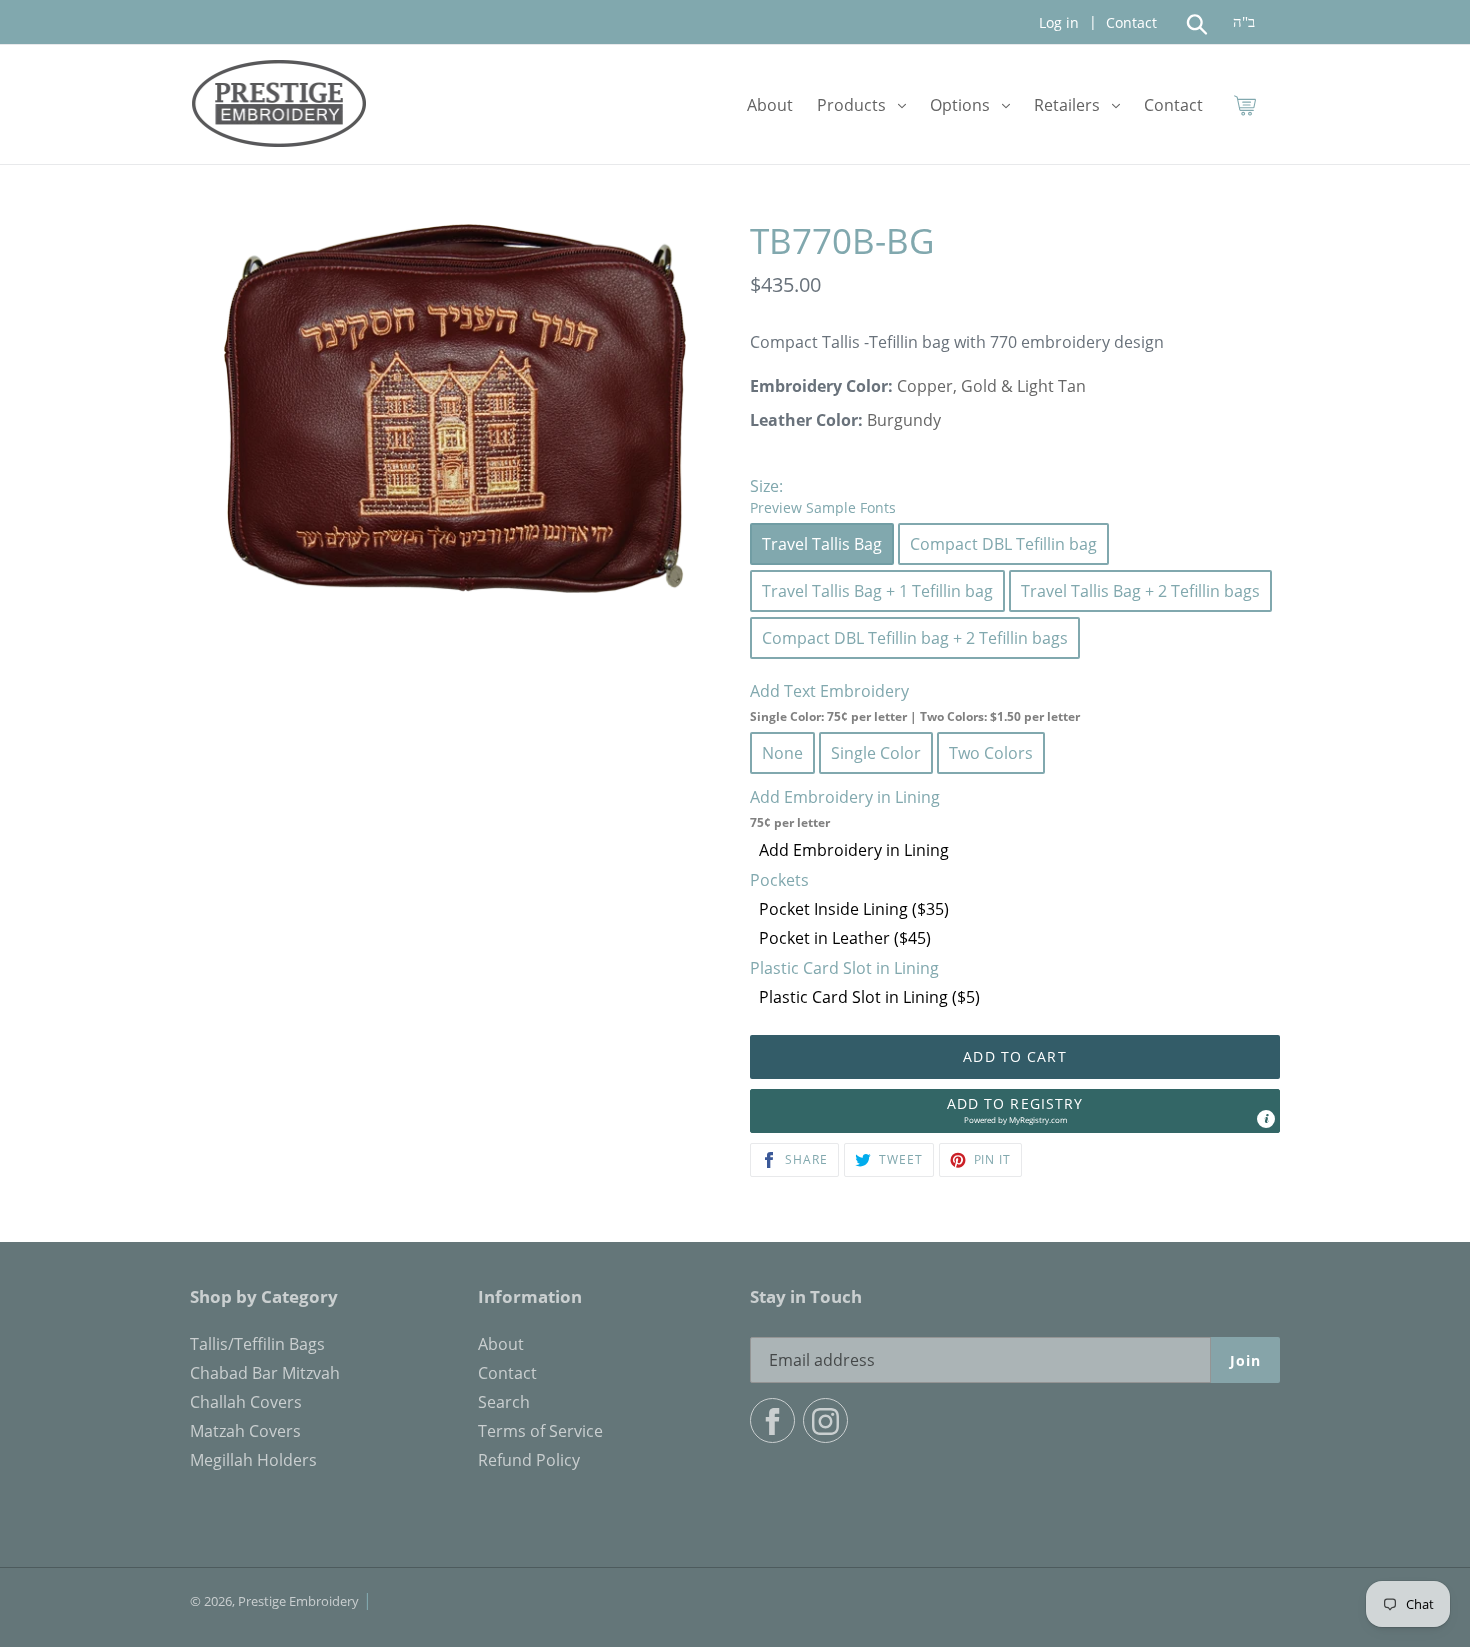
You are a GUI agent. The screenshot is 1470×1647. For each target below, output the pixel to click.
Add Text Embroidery (915, 702)
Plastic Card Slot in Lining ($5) (869, 997)
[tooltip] (1266, 1119)
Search (504, 1402)
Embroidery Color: (821, 386)
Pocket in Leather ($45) (845, 938)
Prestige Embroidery (298, 1601)
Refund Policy (529, 1460)
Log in (1059, 22)
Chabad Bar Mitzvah (265, 1373)
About (501, 1344)
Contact (1129, 22)
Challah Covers (246, 1402)
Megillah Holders (253, 1460)
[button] (1015, 1111)
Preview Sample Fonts (823, 507)
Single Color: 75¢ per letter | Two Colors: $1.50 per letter (915, 716)
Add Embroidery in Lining (854, 850)
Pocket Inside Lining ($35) (854, 909)
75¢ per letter (790, 822)
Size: (823, 496)
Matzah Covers (245, 1431)
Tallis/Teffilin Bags (257, 1344)
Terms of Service (540, 1431)
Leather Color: (806, 420)
